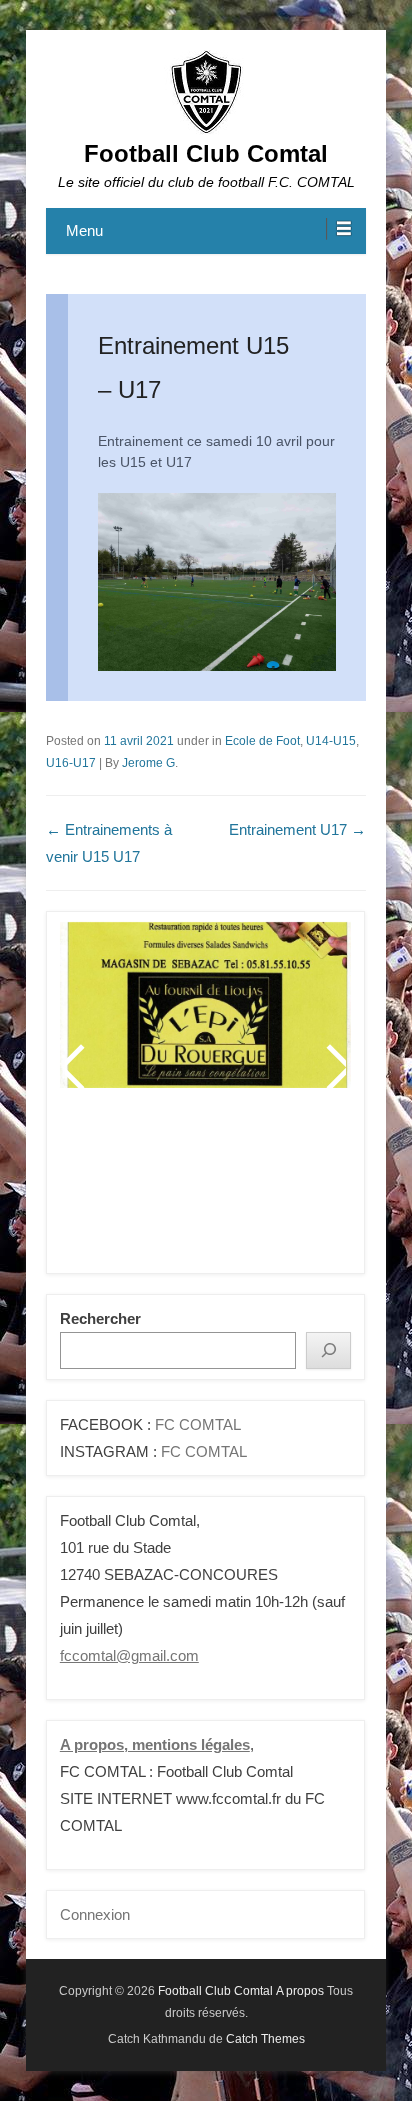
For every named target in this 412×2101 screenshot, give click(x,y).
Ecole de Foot (262, 741)
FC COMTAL (198, 1424)
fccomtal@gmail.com (129, 1655)
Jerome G (148, 763)
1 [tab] (107, 1188)
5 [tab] (207, 1188)
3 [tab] (157, 1188)
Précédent (76, 1067)
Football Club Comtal (206, 153)
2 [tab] (132, 1188)
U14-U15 (331, 741)
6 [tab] (232, 1188)
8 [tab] (282, 1188)
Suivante (335, 1067)
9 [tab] (307, 1188)
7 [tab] (257, 1188)
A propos (300, 1991)
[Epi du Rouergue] (205, 1005)
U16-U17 (71, 763)
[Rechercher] (328, 1350)
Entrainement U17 (297, 829)
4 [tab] (182, 1188)
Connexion (95, 1914)
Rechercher (100, 1318)
